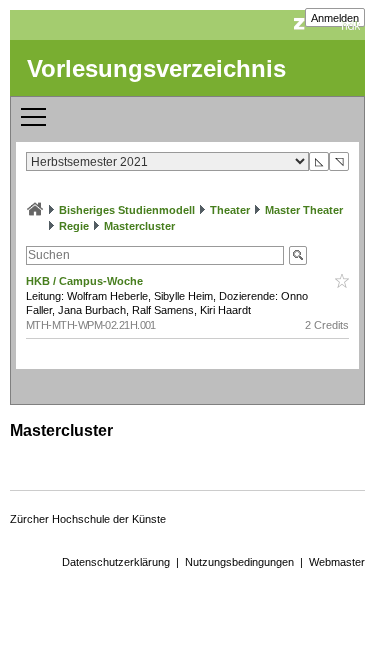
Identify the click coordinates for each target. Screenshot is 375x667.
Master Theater (304, 210)
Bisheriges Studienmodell (127, 210)
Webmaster (337, 562)
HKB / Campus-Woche (86, 281)
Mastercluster (139, 226)
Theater (230, 210)
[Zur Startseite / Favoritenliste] (35, 210)
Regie (74, 226)
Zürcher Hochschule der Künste (88, 519)
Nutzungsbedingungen (239, 562)
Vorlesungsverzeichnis (156, 68)
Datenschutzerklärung (116, 562)
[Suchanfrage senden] (298, 255)
